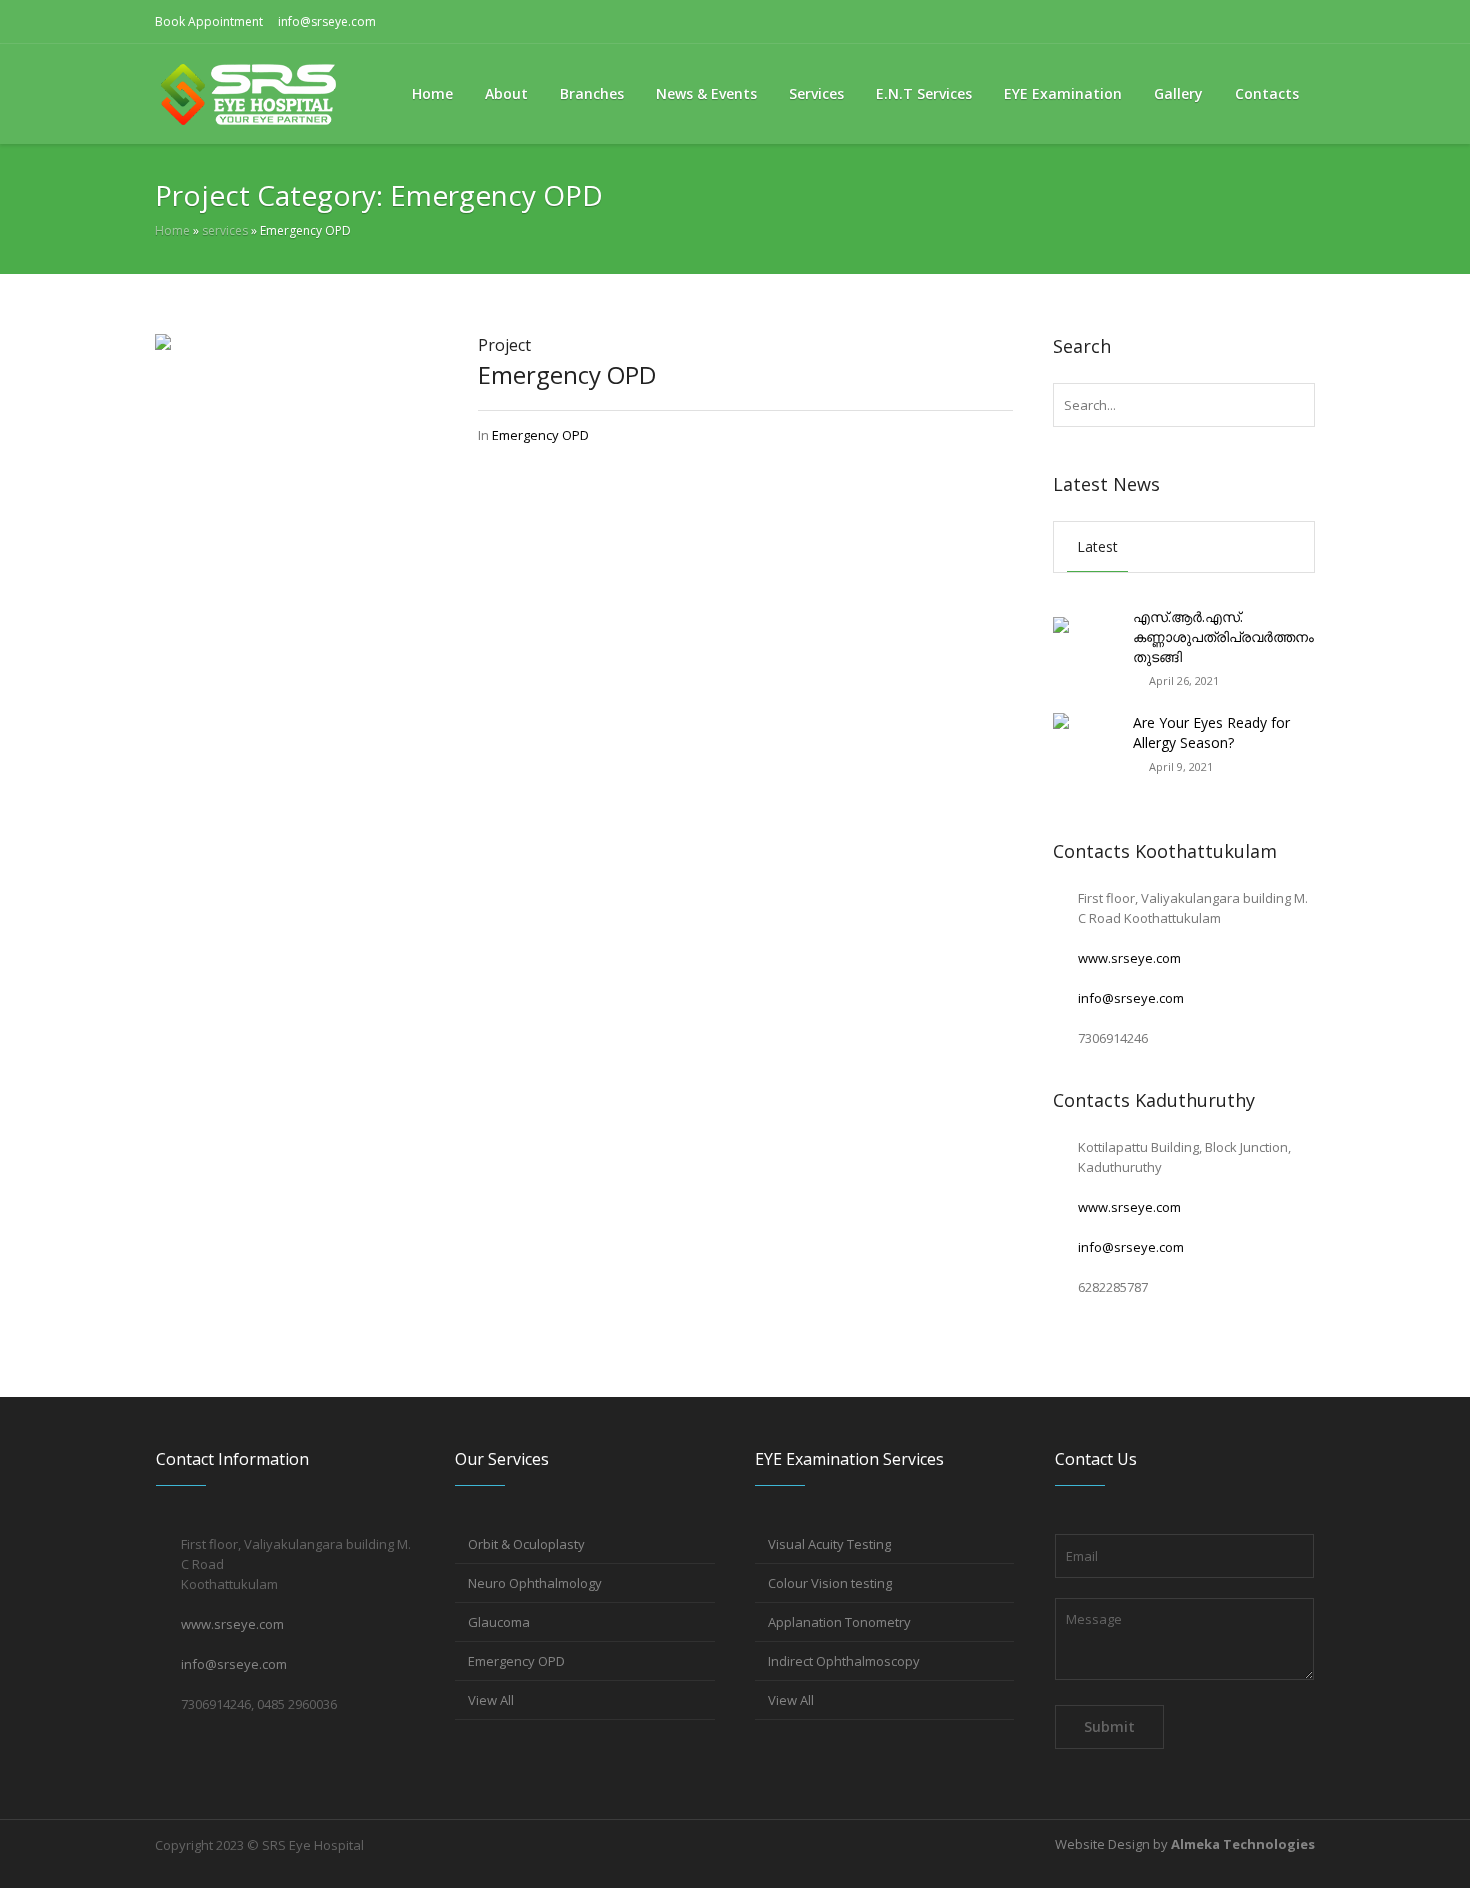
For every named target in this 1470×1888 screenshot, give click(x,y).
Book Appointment (209, 21)
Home (172, 230)
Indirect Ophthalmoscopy (844, 1661)
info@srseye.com (327, 21)
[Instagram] (1268, 22)
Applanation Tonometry (839, 1622)
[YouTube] (1300, 22)
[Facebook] (1236, 22)
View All (491, 1700)
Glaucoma (499, 1622)
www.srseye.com (1129, 958)
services (225, 230)
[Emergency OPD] (296, 474)
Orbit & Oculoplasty (526, 1544)
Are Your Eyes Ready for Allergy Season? (1211, 732)
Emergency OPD (567, 374)
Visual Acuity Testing (829, 1544)
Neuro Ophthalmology (535, 1583)
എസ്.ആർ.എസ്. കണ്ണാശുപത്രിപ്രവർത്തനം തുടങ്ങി (1223, 636)
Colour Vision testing (830, 1583)
